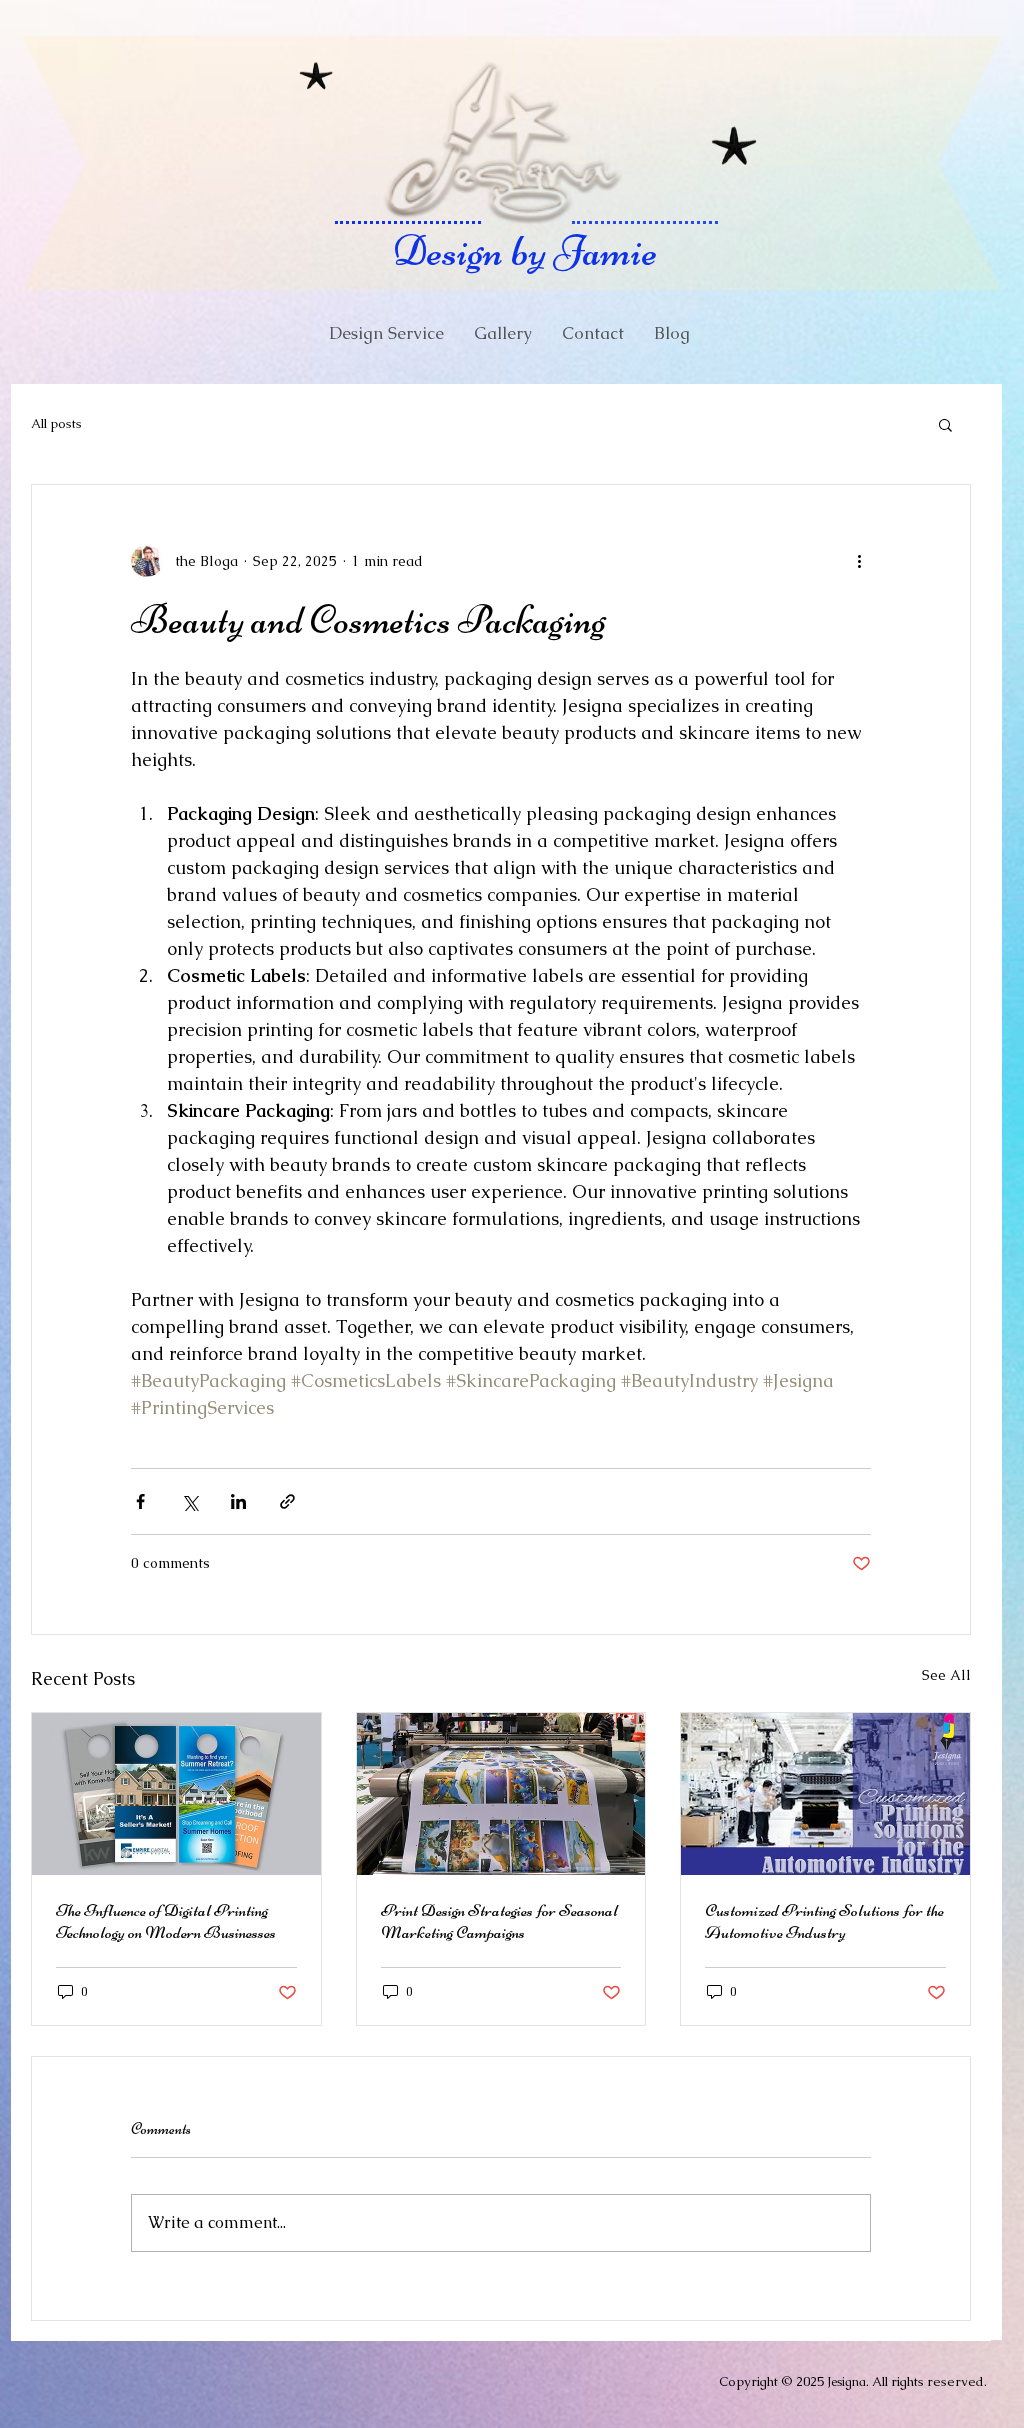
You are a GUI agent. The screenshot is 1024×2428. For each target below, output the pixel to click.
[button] (945, 424)
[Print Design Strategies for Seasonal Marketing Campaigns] (501, 1794)
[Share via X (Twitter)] (189, 1501)
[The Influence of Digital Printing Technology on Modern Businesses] (176, 1794)
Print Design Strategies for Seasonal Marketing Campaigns (499, 1921)
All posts (56, 423)
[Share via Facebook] (140, 1501)
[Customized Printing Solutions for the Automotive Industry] (825, 1794)
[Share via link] (287, 1501)
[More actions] (859, 561)
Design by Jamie (525, 251)
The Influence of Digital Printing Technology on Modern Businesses (166, 1921)
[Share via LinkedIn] (238, 1501)
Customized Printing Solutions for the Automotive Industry (824, 1921)
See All (946, 1675)
